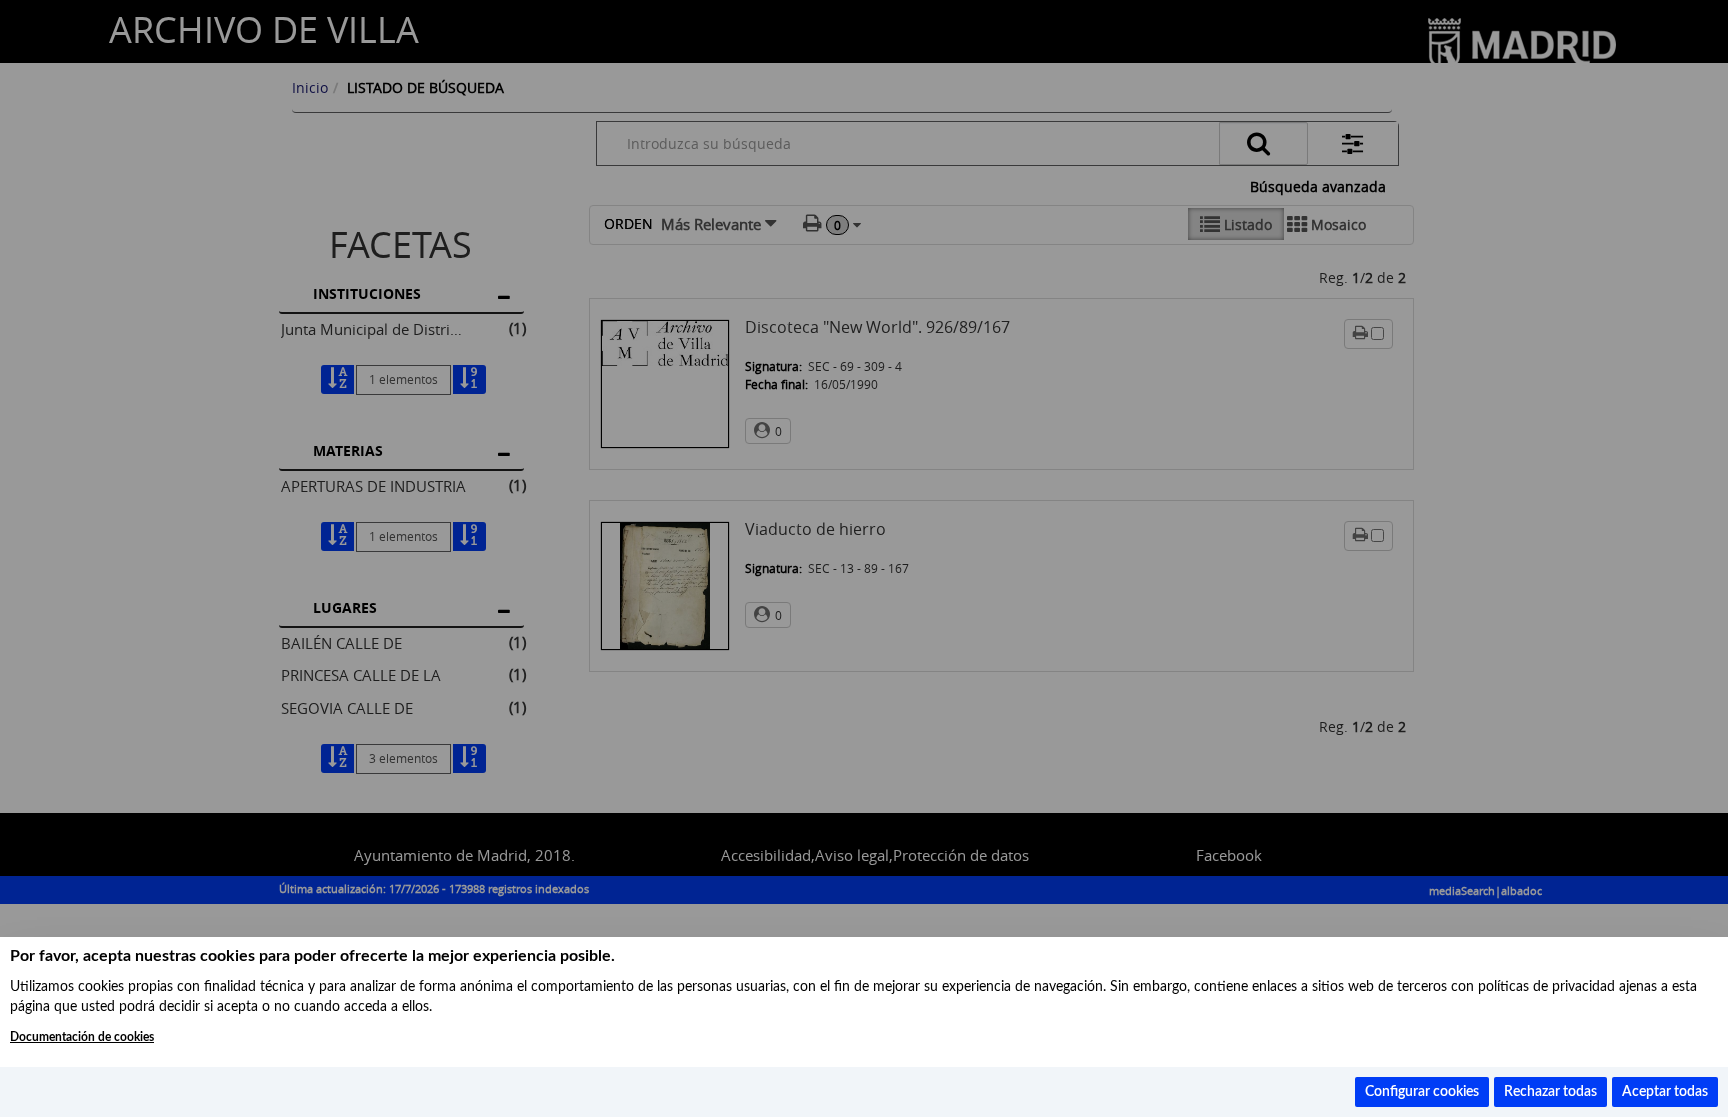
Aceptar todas (1665, 1092)
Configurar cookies (1422, 1092)
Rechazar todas (1550, 1092)
